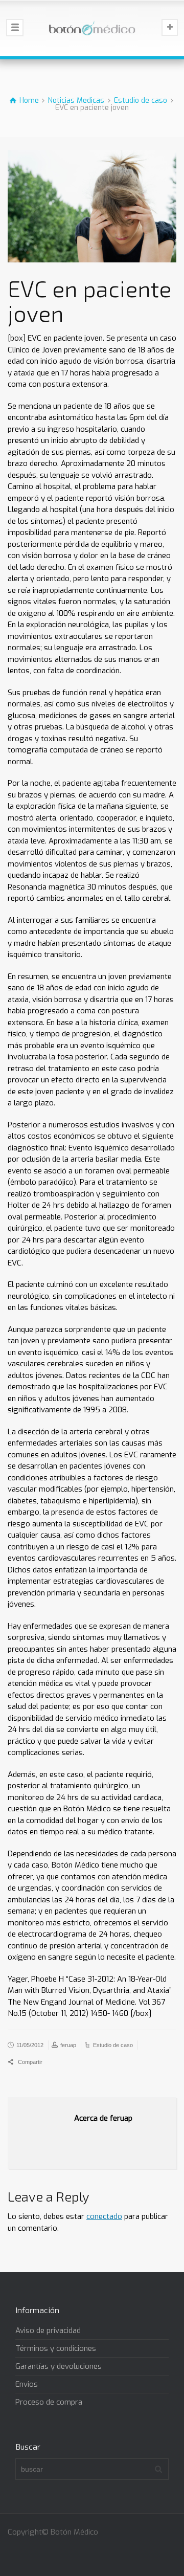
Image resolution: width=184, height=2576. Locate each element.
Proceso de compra (49, 2402)
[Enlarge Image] (92, 206)
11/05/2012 (30, 2045)
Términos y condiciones (56, 2348)
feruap (68, 2045)
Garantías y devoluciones (59, 2366)
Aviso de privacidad (48, 2330)
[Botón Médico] (92, 28)
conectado (104, 2216)
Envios (27, 2384)
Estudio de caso (113, 2045)
